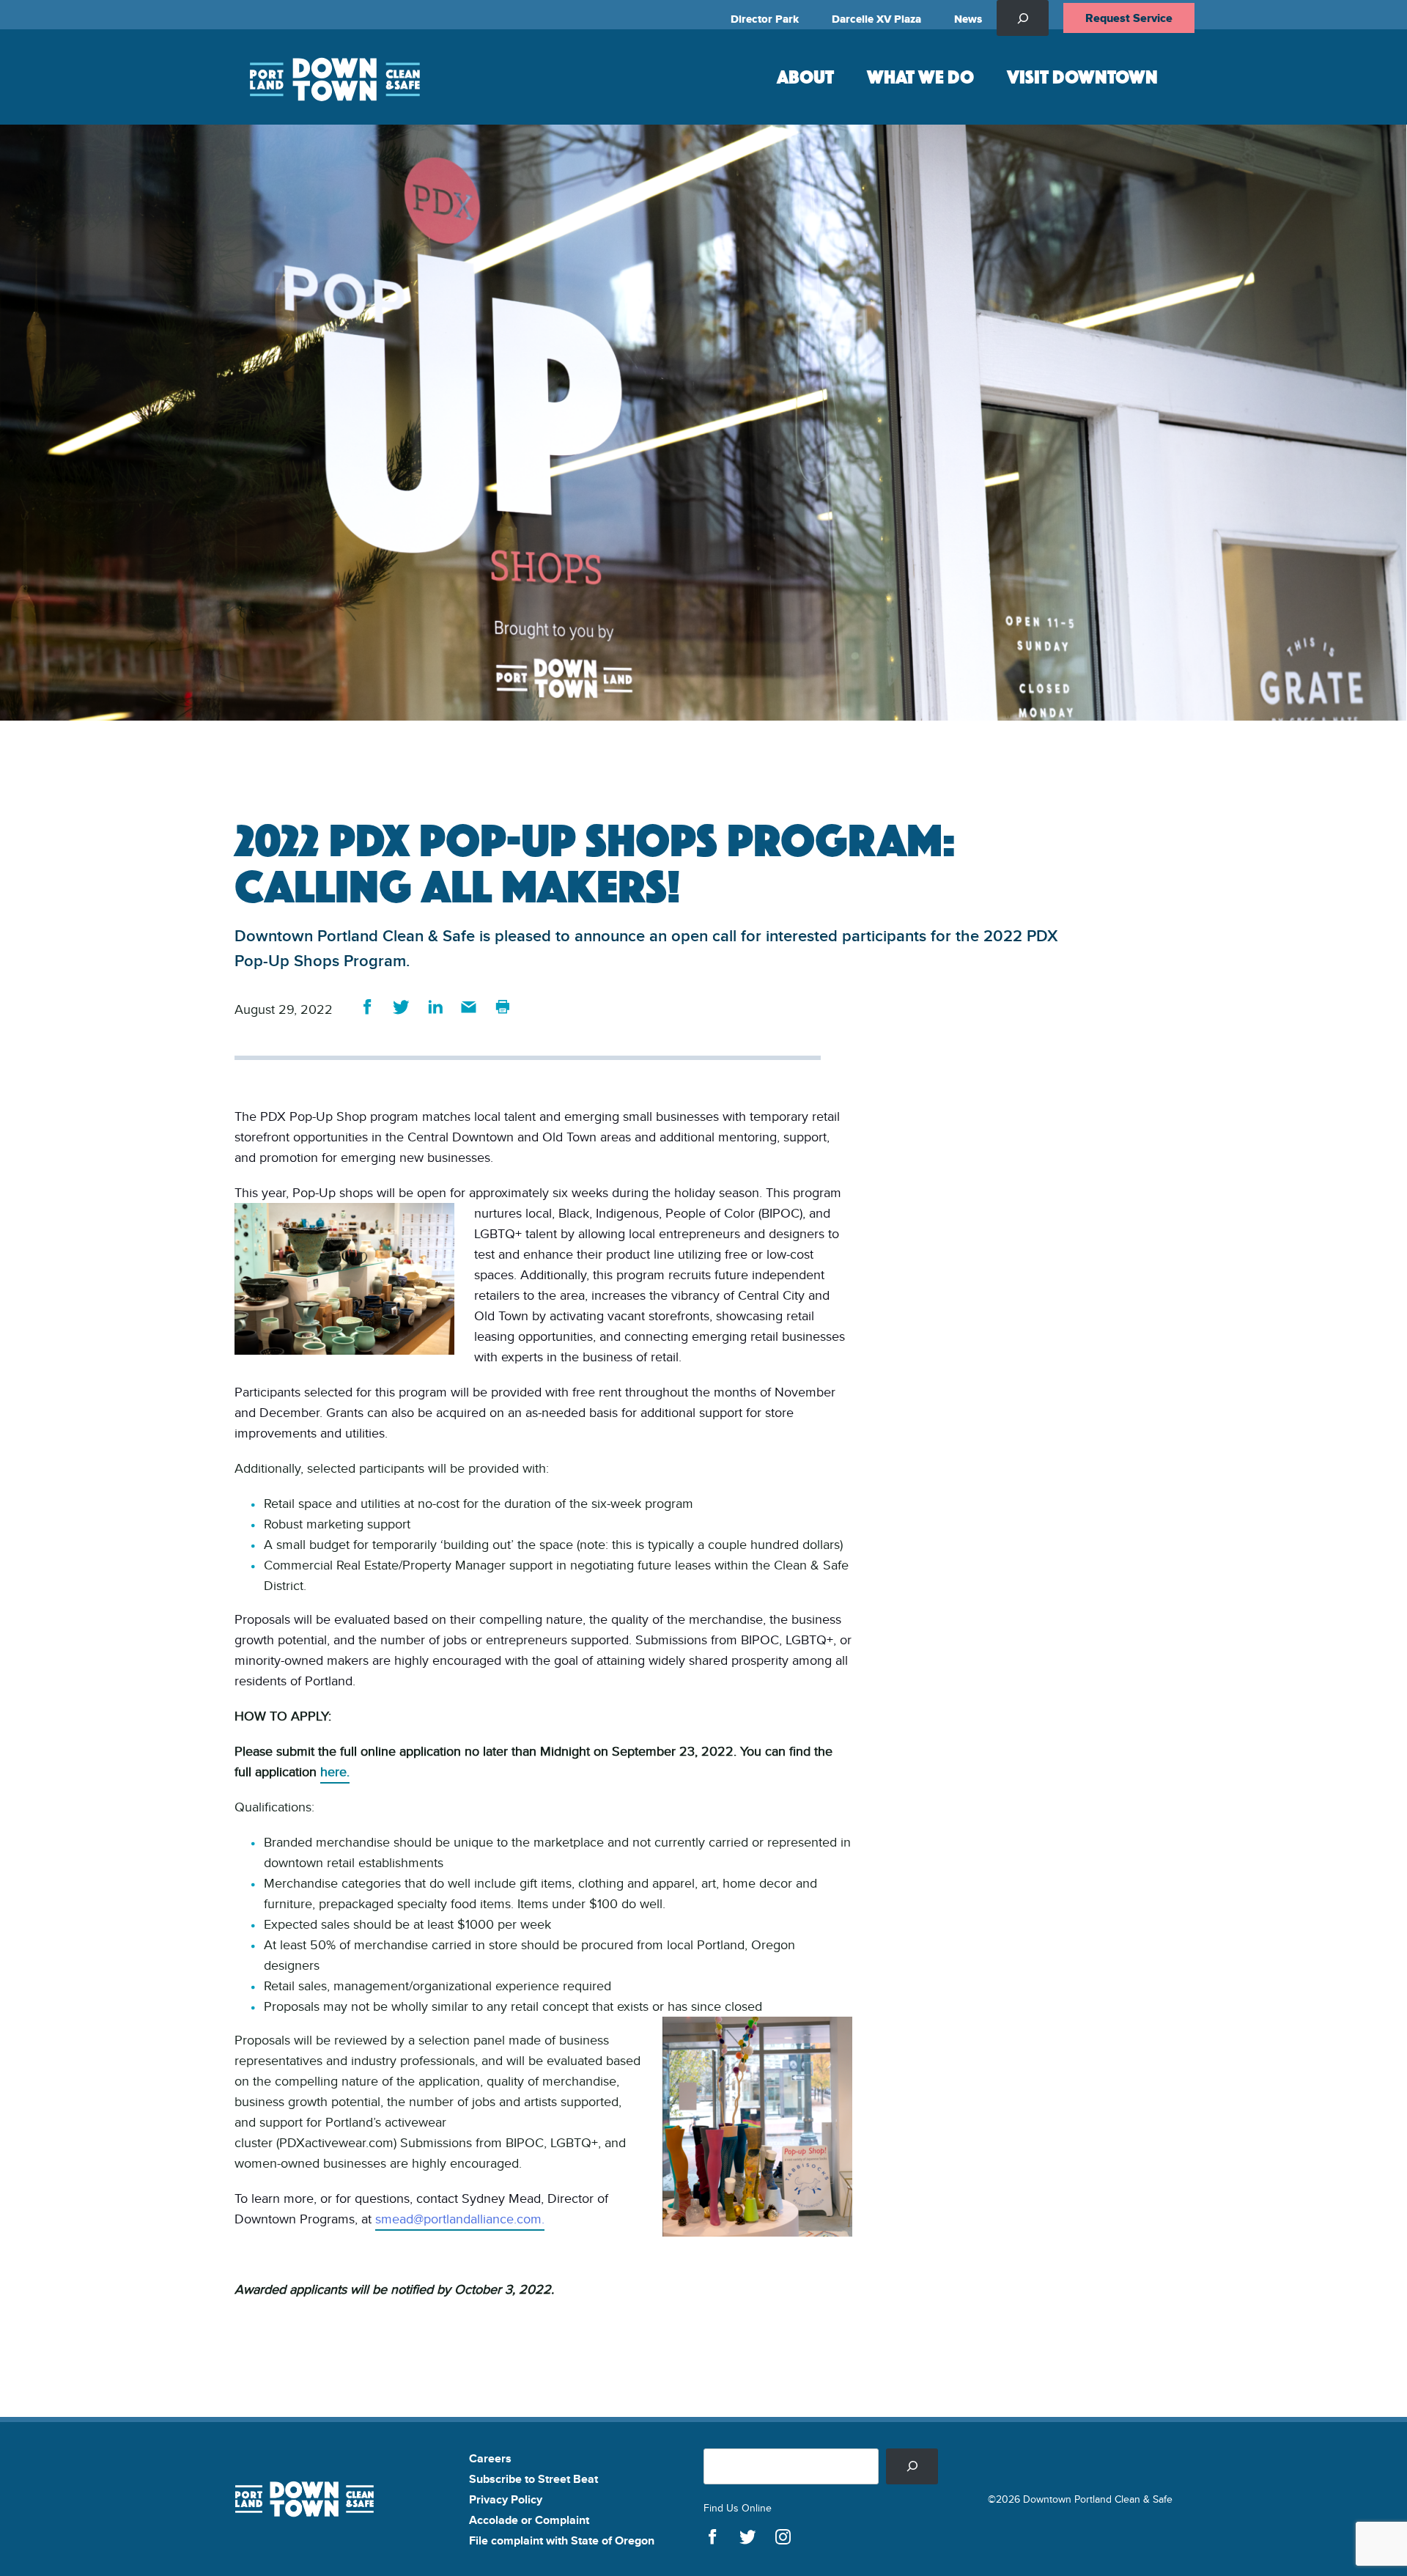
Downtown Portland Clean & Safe (333, 77)
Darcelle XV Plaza (876, 19)
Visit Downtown (1082, 76)
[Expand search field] (1023, 18)
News (968, 19)
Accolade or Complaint (529, 2520)
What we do (920, 76)
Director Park (765, 19)
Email (469, 1007)
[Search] (912, 2466)
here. (335, 1771)
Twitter (401, 1007)
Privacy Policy (506, 2499)
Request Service (1129, 18)
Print (502, 1007)
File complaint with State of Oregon (562, 2540)
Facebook (368, 1007)
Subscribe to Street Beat (533, 2479)
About (805, 76)
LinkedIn (435, 1007)
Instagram (783, 2537)
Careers (490, 2458)
